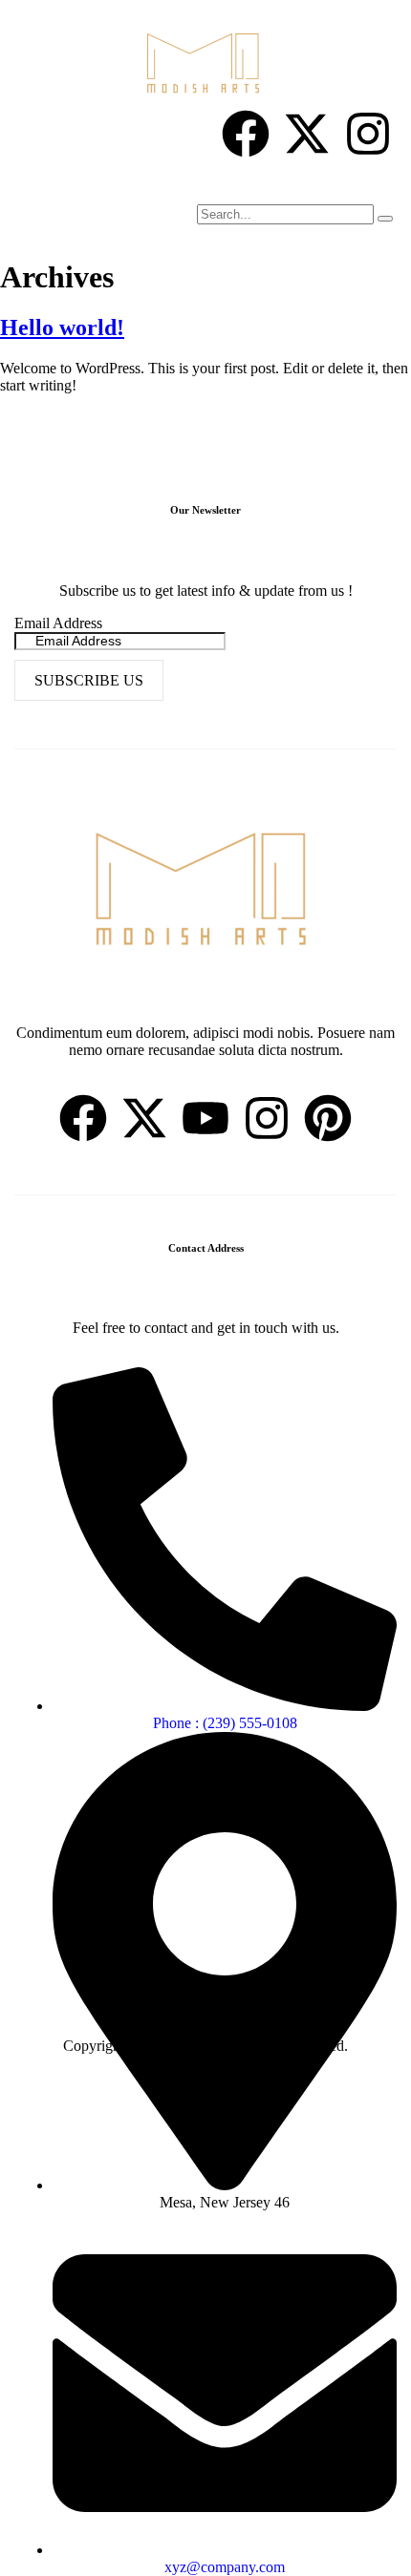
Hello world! (62, 327)
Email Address (58, 623)
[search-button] (385, 219)
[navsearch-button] (198, 187)
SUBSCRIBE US (89, 680)
